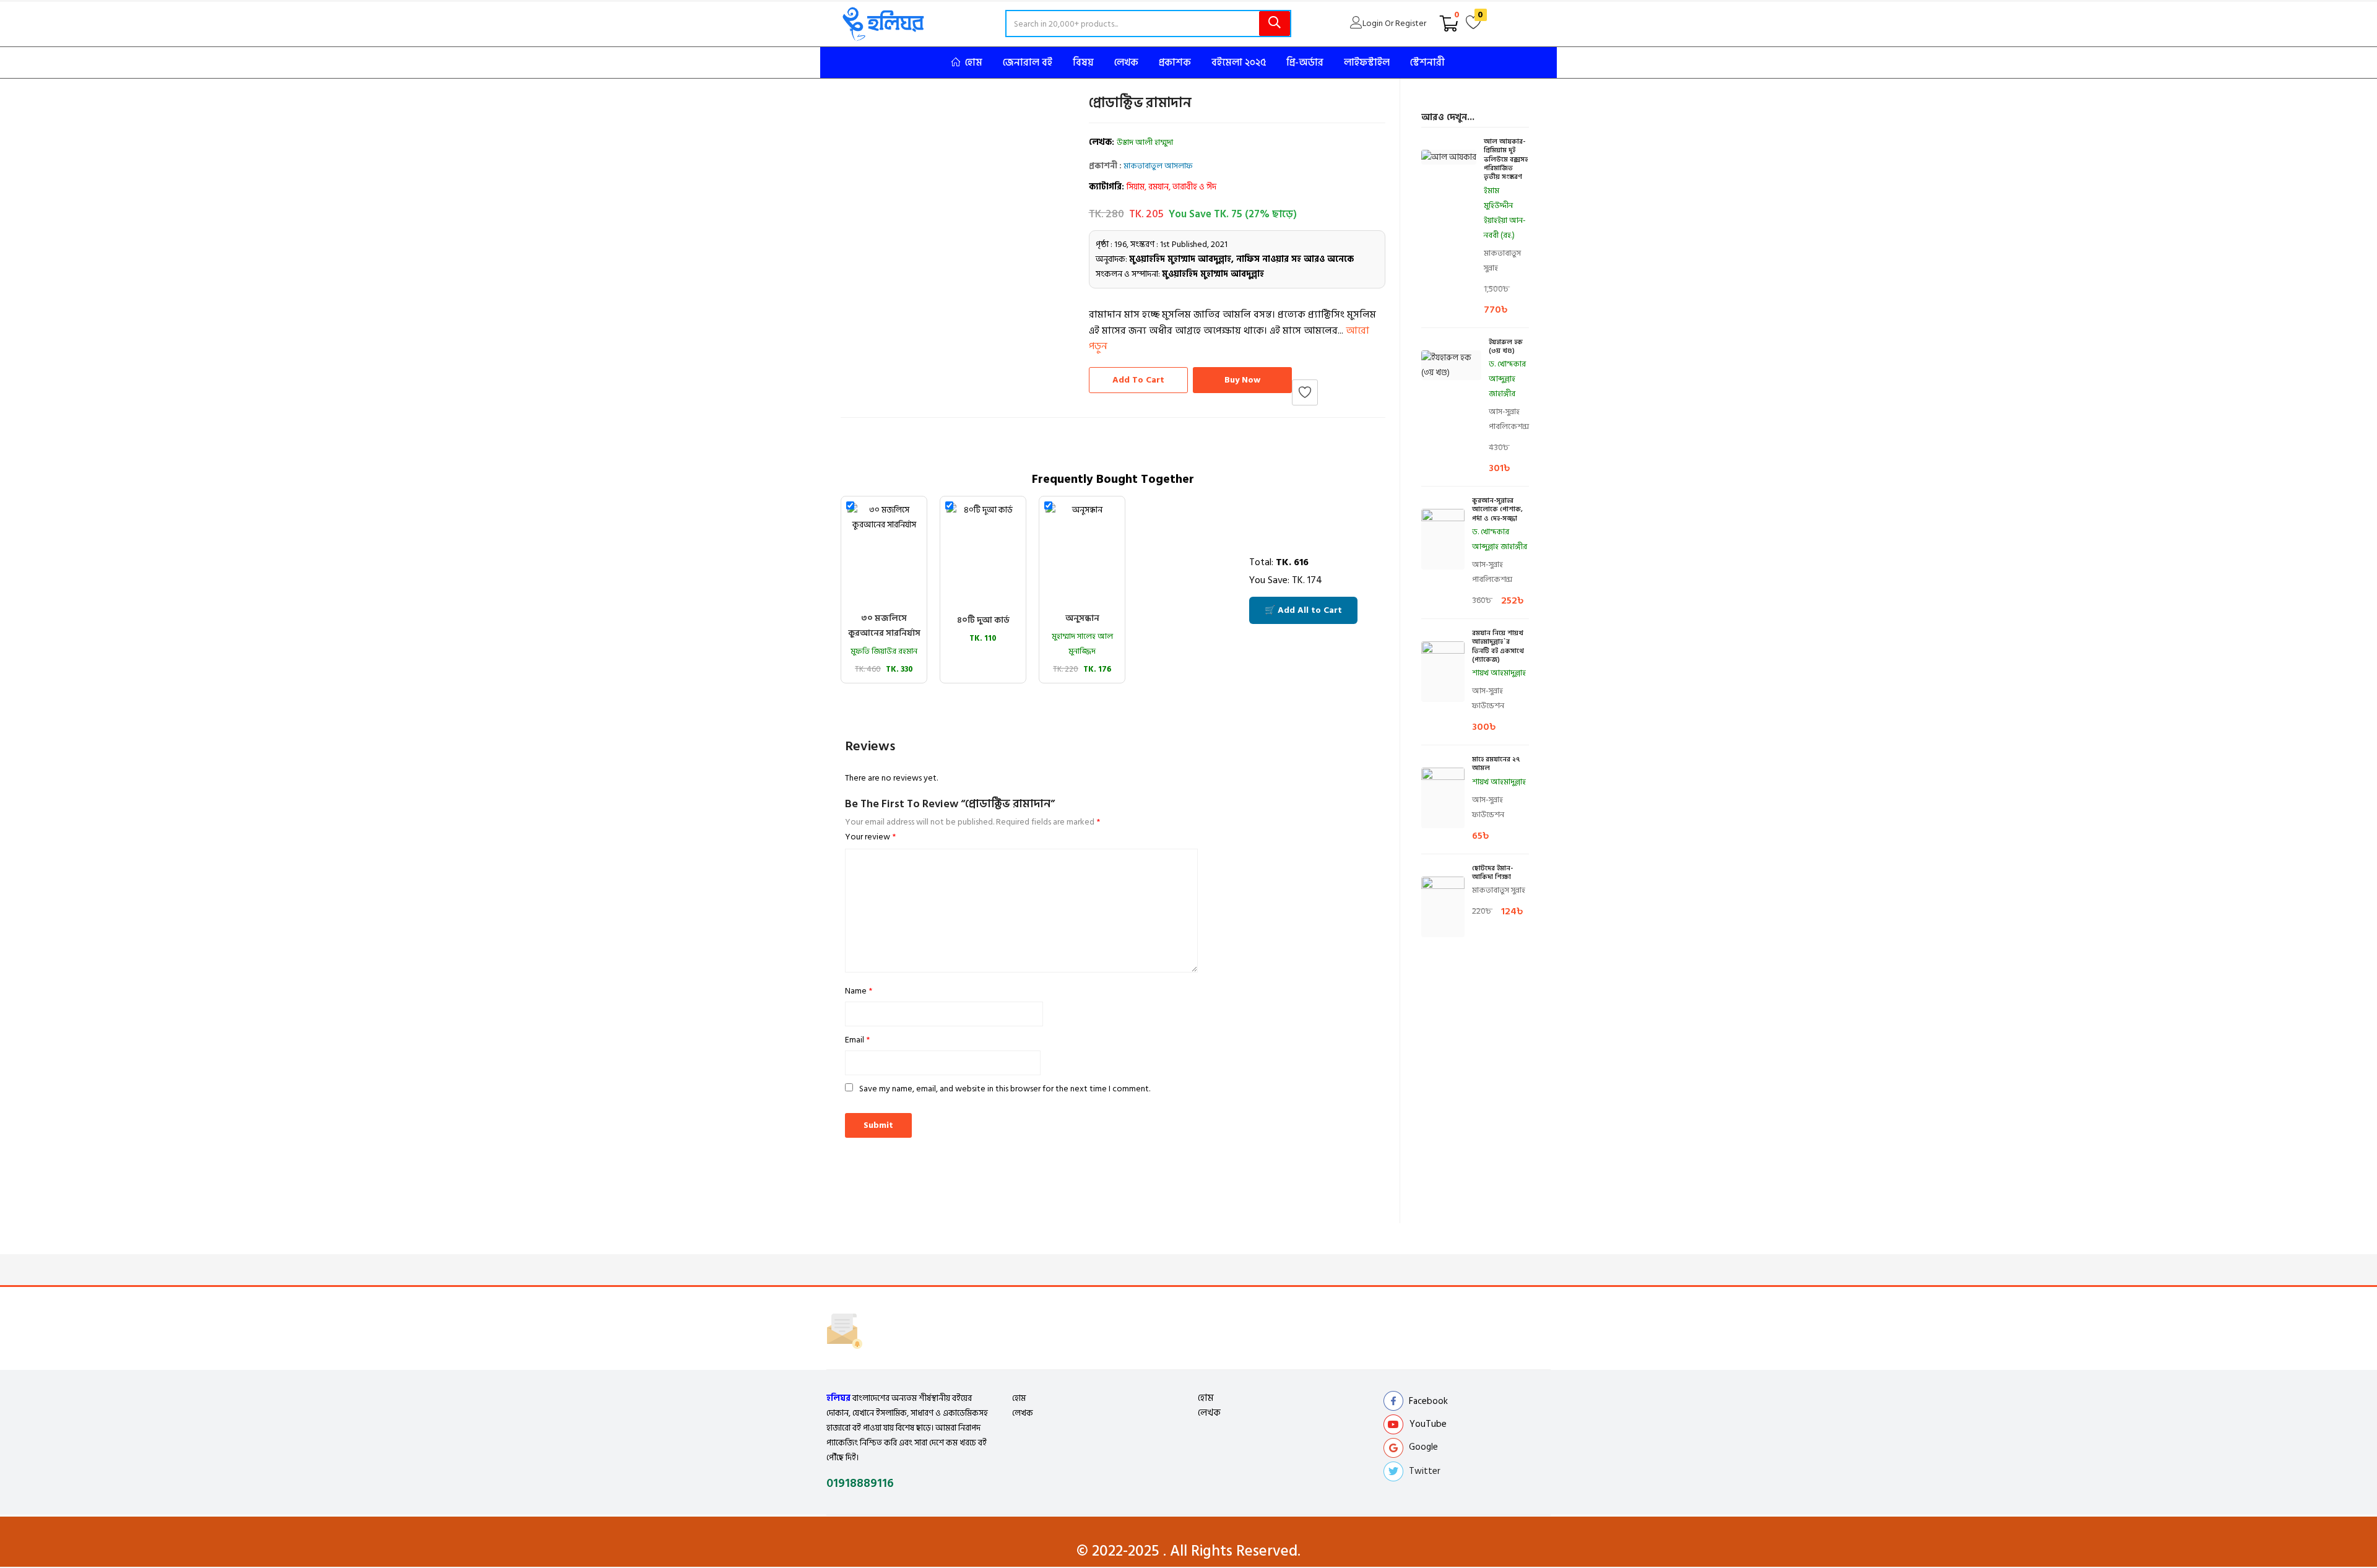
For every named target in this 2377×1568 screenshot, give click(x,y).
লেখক (1126, 63)
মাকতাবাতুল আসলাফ (1158, 166)
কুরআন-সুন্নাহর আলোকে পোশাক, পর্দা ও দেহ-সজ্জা (1497, 510)
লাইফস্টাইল (1367, 63)
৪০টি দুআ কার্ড (983, 620)
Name (859, 991)
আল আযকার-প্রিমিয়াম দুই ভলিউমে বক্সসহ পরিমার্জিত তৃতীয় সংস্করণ (1506, 159)
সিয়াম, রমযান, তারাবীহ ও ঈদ (1171, 187)
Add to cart (1138, 380)
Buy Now (1242, 380)
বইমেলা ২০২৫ (1239, 63)
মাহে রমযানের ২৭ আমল (1496, 764)
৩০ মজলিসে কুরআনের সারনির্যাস (884, 626)
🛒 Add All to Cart (1303, 610)
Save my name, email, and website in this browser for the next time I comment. (1005, 1089)
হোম (974, 63)
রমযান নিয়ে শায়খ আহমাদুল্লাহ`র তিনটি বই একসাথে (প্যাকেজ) (1498, 647)
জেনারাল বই (1028, 63)
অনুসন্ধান (1082, 618)
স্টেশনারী (1427, 63)
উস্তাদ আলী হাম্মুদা (1145, 142)
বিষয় (1083, 63)
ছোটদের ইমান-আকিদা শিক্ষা (1492, 873)
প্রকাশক (1175, 63)
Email (857, 1040)
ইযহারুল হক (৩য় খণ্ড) (1506, 347)
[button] (1449, 24)
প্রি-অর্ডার (1305, 63)
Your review (870, 837)
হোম (1019, 1398)
